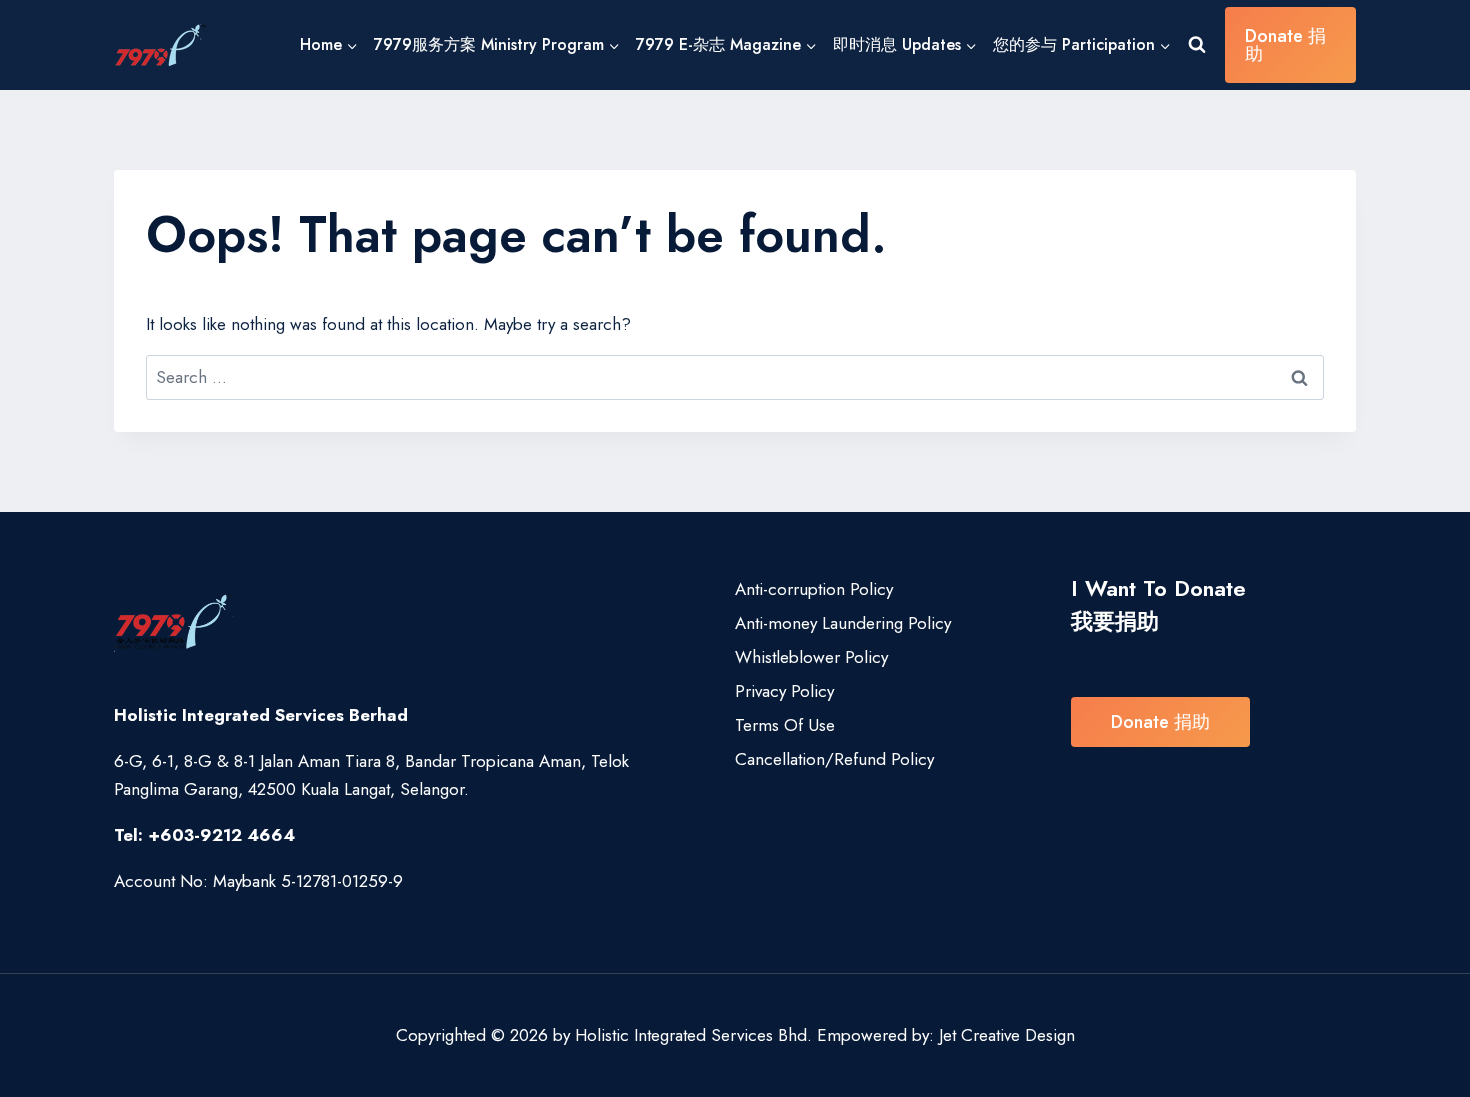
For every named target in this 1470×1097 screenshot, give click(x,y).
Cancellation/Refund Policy (834, 759)
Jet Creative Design (1007, 1035)
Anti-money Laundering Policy (843, 623)
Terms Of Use (785, 725)
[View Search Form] (1197, 45)
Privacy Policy (784, 691)
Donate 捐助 (1285, 45)
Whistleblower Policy (811, 657)
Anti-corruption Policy (814, 589)
